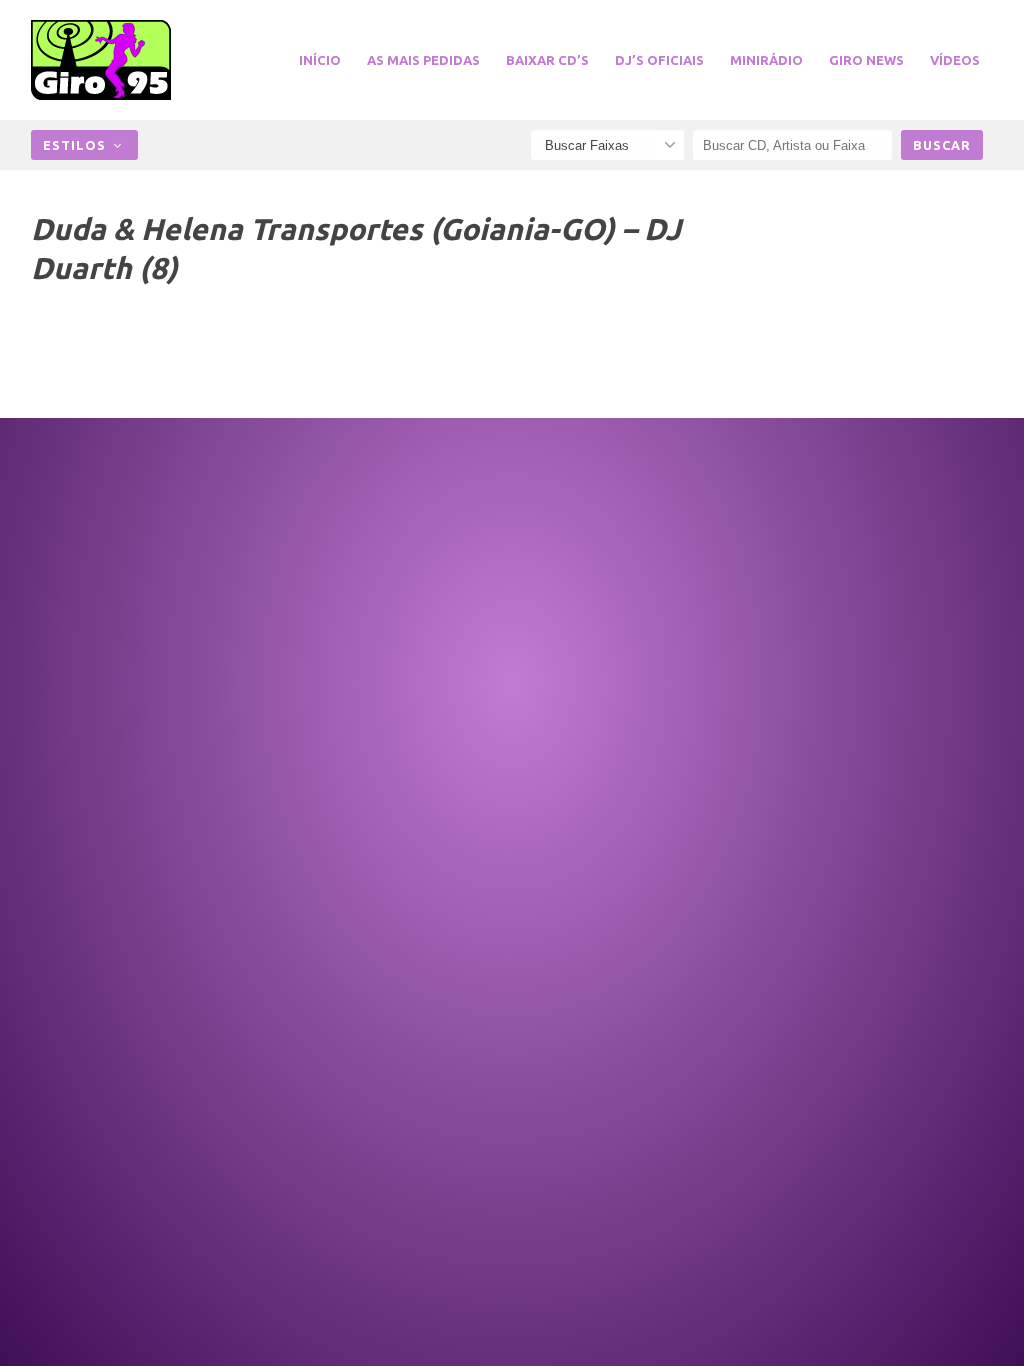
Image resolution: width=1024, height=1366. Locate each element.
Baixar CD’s (547, 60)
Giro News (866, 60)
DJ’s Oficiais (659, 60)
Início (320, 60)
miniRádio (766, 60)
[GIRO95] (110, 60)
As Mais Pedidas (423, 60)
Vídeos (955, 60)
